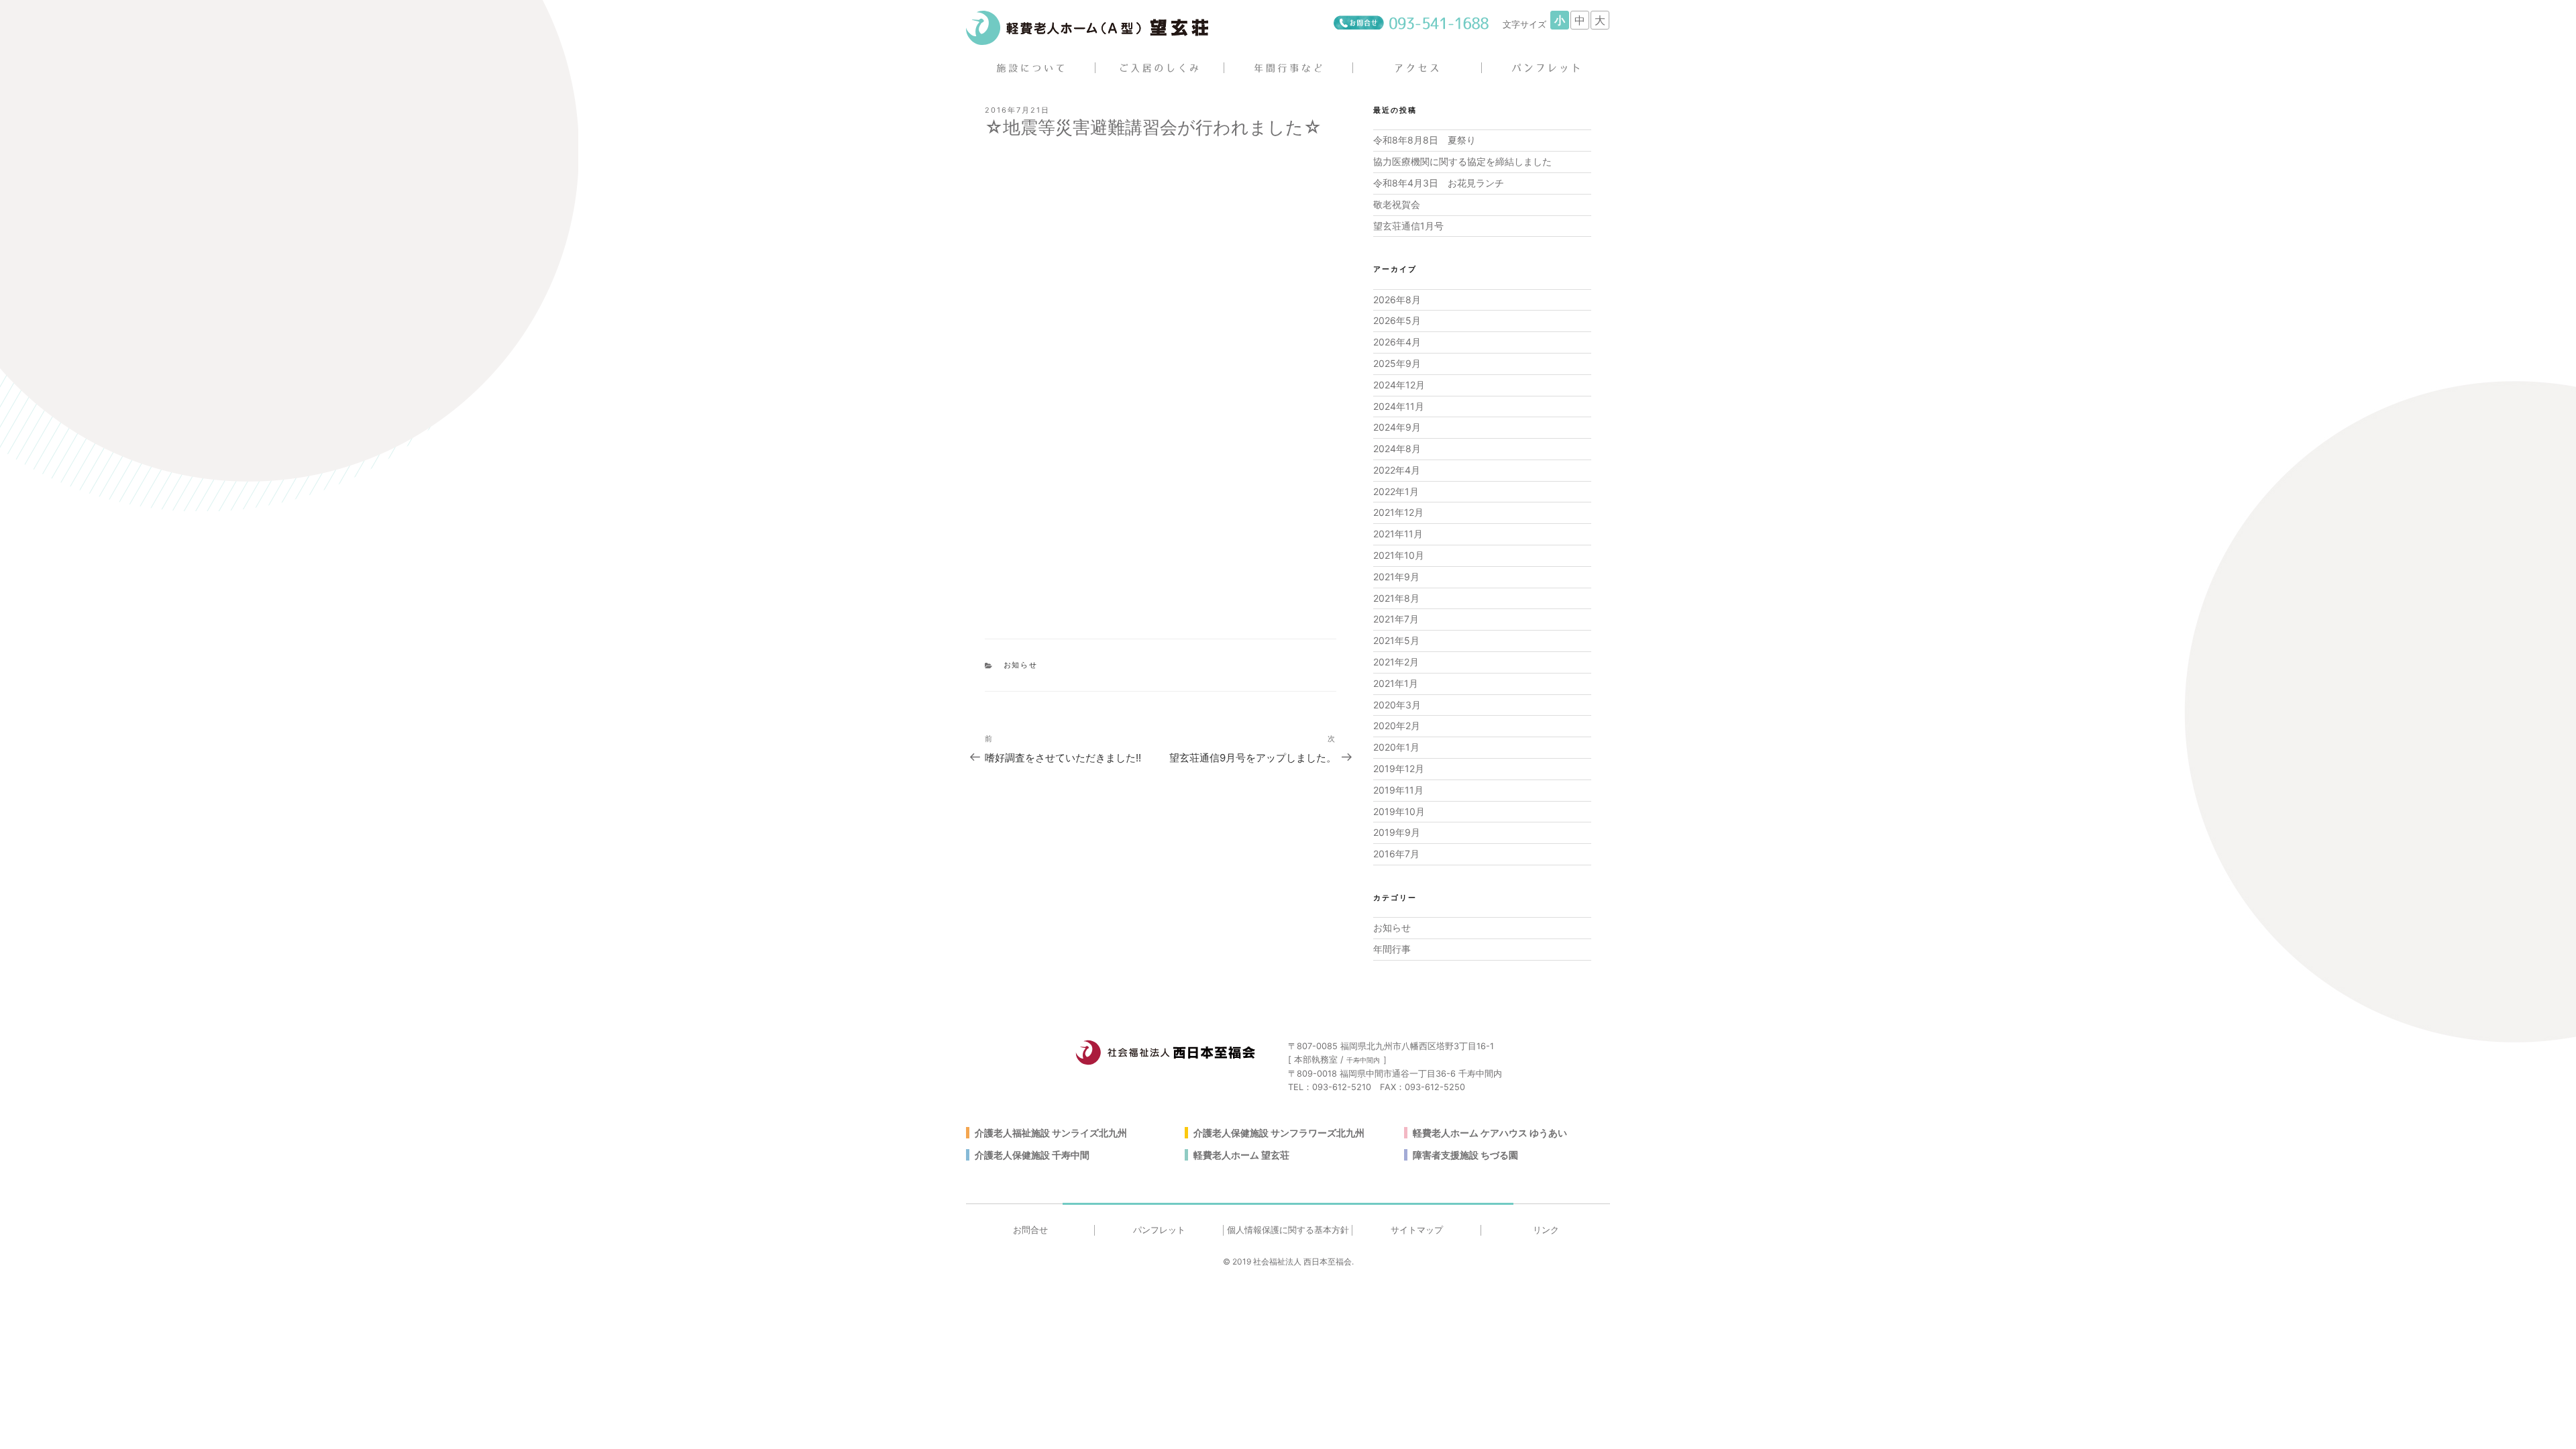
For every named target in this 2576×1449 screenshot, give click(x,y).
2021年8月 (1396, 598)
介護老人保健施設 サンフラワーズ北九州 (1279, 1133)
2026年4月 (1397, 342)
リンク (1546, 1230)
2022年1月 (1396, 491)
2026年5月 (1397, 320)
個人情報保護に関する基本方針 (1288, 1230)
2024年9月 (1397, 427)
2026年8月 (1397, 300)
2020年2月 (1397, 726)
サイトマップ (1417, 1230)
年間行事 (1392, 949)
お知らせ (1021, 665)
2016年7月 (1396, 854)
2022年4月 (1397, 470)
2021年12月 (1398, 512)
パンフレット (1159, 1230)
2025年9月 (1397, 363)
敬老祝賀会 (1397, 204)
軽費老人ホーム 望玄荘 (1241, 1155)
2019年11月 (1398, 790)
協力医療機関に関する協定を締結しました (1462, 161)
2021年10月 (1399, 555)
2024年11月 (1399, 406)
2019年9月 (1397, 832)
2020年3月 (1397, 705)
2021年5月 (1396, 640)
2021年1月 (1396, 683)
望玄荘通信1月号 (1408, 226)
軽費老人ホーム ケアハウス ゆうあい (1490, 1133)
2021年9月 (1396, 577)
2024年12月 (1399, 385)
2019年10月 (1399, 811)
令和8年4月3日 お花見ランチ (1439, 183)
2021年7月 (1396, 619)
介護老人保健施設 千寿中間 (1032, 1155)
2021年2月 (1396, 662)
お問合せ (1030, 1230)
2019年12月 (1399, 768)
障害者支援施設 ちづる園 (1465, 1155)
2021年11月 (1398, 534)
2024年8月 (1397, 448)
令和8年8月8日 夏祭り (1425, 140)
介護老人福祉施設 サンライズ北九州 (1051, 1133)
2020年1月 (1396, 747)
